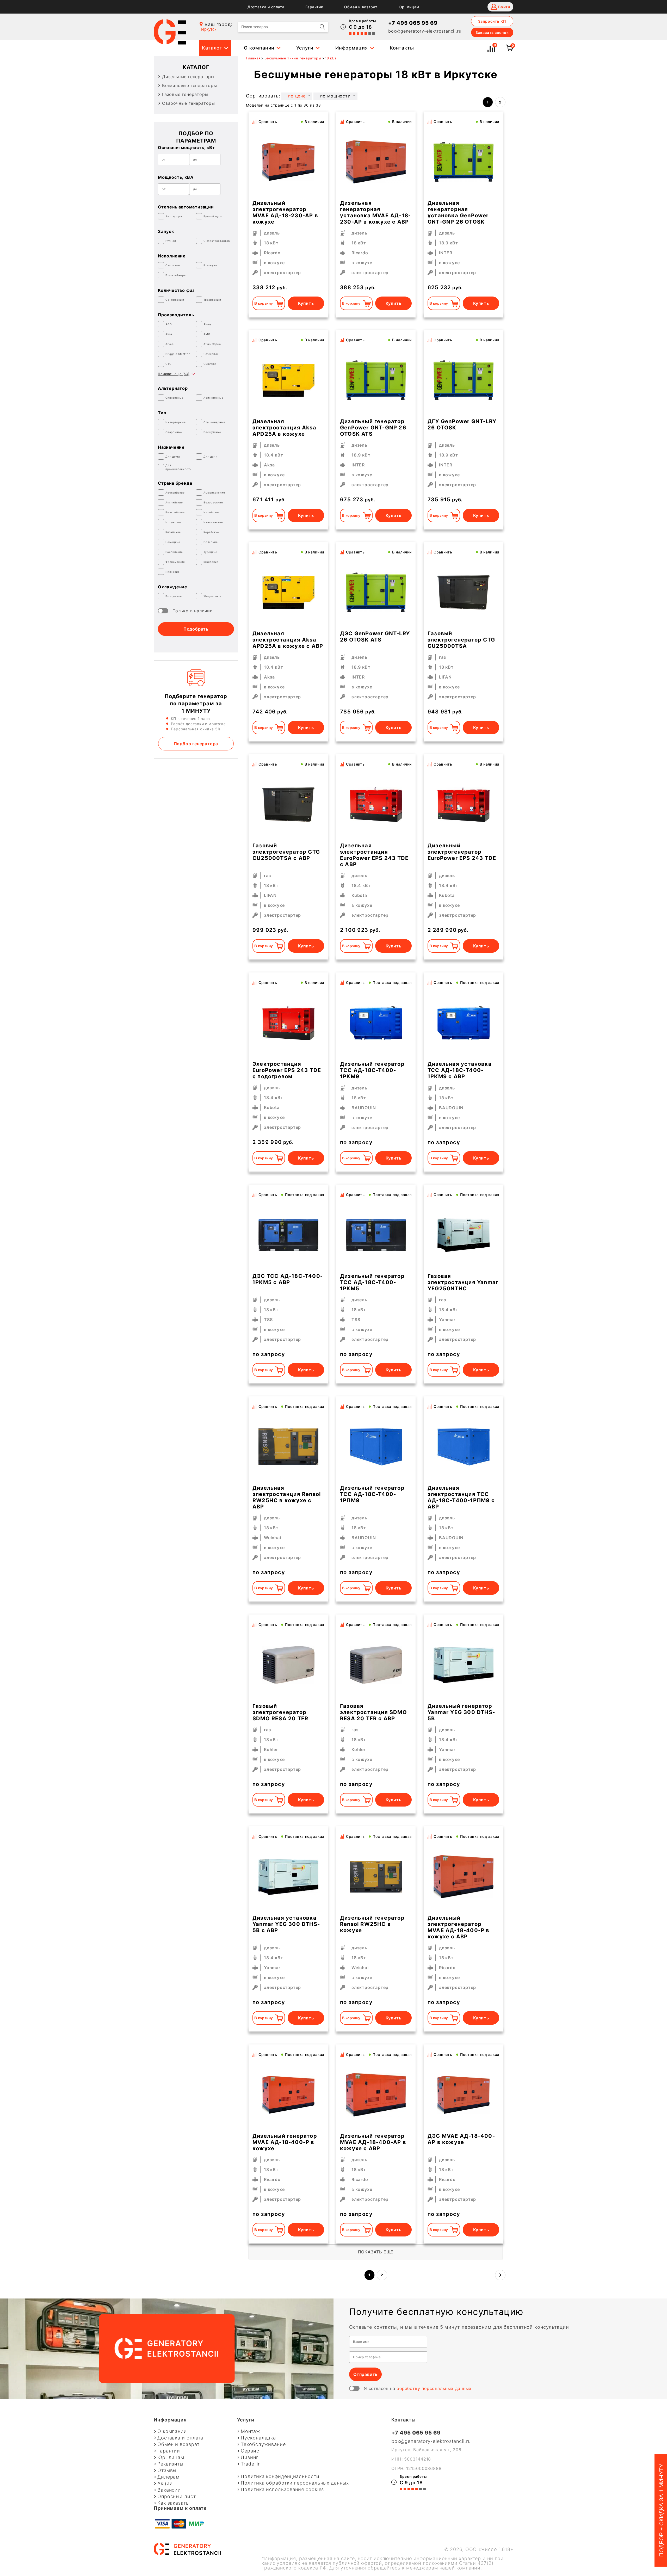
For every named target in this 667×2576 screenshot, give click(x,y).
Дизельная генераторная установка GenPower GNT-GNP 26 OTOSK (458, 212)
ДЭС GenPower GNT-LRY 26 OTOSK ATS (375, 637)
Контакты (402, 48)
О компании (259, 48)
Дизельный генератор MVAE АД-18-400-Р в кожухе (285, 2142)
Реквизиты (170, 2464)
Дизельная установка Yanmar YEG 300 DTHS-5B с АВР (286, 1924)
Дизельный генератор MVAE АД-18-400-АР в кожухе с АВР (373, 2142)
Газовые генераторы (185, 94)
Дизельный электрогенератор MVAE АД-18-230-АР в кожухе (285, 212)
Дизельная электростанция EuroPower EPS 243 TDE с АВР (374, 855)
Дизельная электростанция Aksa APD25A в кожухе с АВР (288, 640)
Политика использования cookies (282, 2489)
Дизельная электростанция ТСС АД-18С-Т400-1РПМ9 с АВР (461, 1497)
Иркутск (209, 29)
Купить (306, 303)
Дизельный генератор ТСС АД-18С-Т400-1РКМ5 (372, 1282)
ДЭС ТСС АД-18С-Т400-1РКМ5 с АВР (288, 1279)
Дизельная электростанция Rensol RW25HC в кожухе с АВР (287, 1497)
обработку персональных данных (434, 2388)
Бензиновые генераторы (190, 85)
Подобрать (196, 629)
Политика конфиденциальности (280, 2476)
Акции (165, 2483)
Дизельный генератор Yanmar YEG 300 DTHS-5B (461, 1712)
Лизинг (249, 2457)
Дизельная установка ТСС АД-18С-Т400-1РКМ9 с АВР (460, 1070)
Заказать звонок (492, 32)
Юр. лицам (409, 7)
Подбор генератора (196, 744)
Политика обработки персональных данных (295, 2483)
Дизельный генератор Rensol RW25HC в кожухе (372, 1924)
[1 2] (376, 162)
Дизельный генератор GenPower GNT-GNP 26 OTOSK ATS (373, 428)
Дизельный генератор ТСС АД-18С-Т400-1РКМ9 (372, 1070)
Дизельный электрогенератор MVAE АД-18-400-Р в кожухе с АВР (459, 1927)
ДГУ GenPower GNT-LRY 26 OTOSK (462, 424)
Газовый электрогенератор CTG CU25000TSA (461, 640)
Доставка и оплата (266, 7)
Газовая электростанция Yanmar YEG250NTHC (463, 1282)
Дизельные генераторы (188, 77)
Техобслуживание (263, 2444)
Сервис (250, 2451)
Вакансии (169, 2490)
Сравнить (268, 122)
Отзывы (167, 2470)
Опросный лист (177, 2497)
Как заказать (173, 2503)
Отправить (365, 2374)
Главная (253, 58)
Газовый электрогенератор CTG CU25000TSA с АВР (286, 852)
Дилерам (168, 2477)
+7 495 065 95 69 (413, 23)
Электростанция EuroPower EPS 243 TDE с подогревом (287, 1070)
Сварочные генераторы (189, 103)
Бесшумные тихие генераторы (293, 58)
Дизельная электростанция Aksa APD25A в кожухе (284, 428)
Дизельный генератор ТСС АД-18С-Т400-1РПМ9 (372, 1494)
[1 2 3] (464, 162)
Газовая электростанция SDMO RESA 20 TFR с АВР (373, 1712)
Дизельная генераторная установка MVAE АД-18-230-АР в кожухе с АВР (375, 212)
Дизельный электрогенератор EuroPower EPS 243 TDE (462, 852)
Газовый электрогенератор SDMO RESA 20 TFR (280, 1712)
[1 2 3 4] (376, 380)
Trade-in (251, 2464)
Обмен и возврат (361, 7)
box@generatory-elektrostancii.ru (425, 31)
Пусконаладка (258, 2438)
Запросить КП (492, 21)
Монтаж (250, 2431)
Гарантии (314, 7)
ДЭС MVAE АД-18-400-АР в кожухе (461, 2139)
